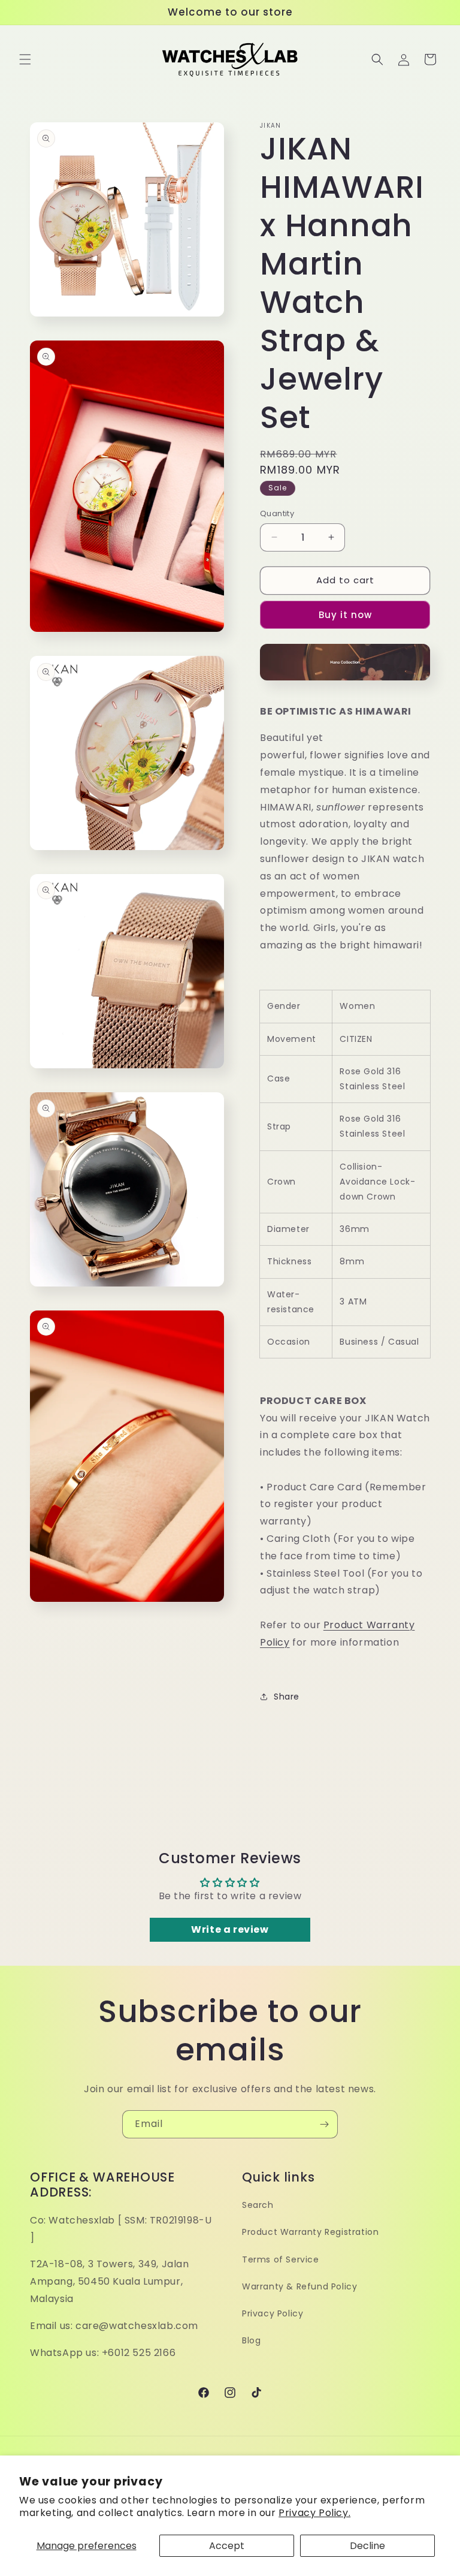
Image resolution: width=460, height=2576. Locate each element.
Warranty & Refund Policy (299, 2286)
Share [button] (287, 1697)
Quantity (277, 513)
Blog (251, 2340)
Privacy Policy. (314, 2513)
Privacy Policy (273, 2313)
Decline (367, 2546)
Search (258, 2205)
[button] (25, 59)
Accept (227, 2546)
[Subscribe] (324, 2124)
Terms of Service (281, 2259)
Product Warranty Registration (310, 2232)
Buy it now (345, 615)
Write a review (230, 1929)
